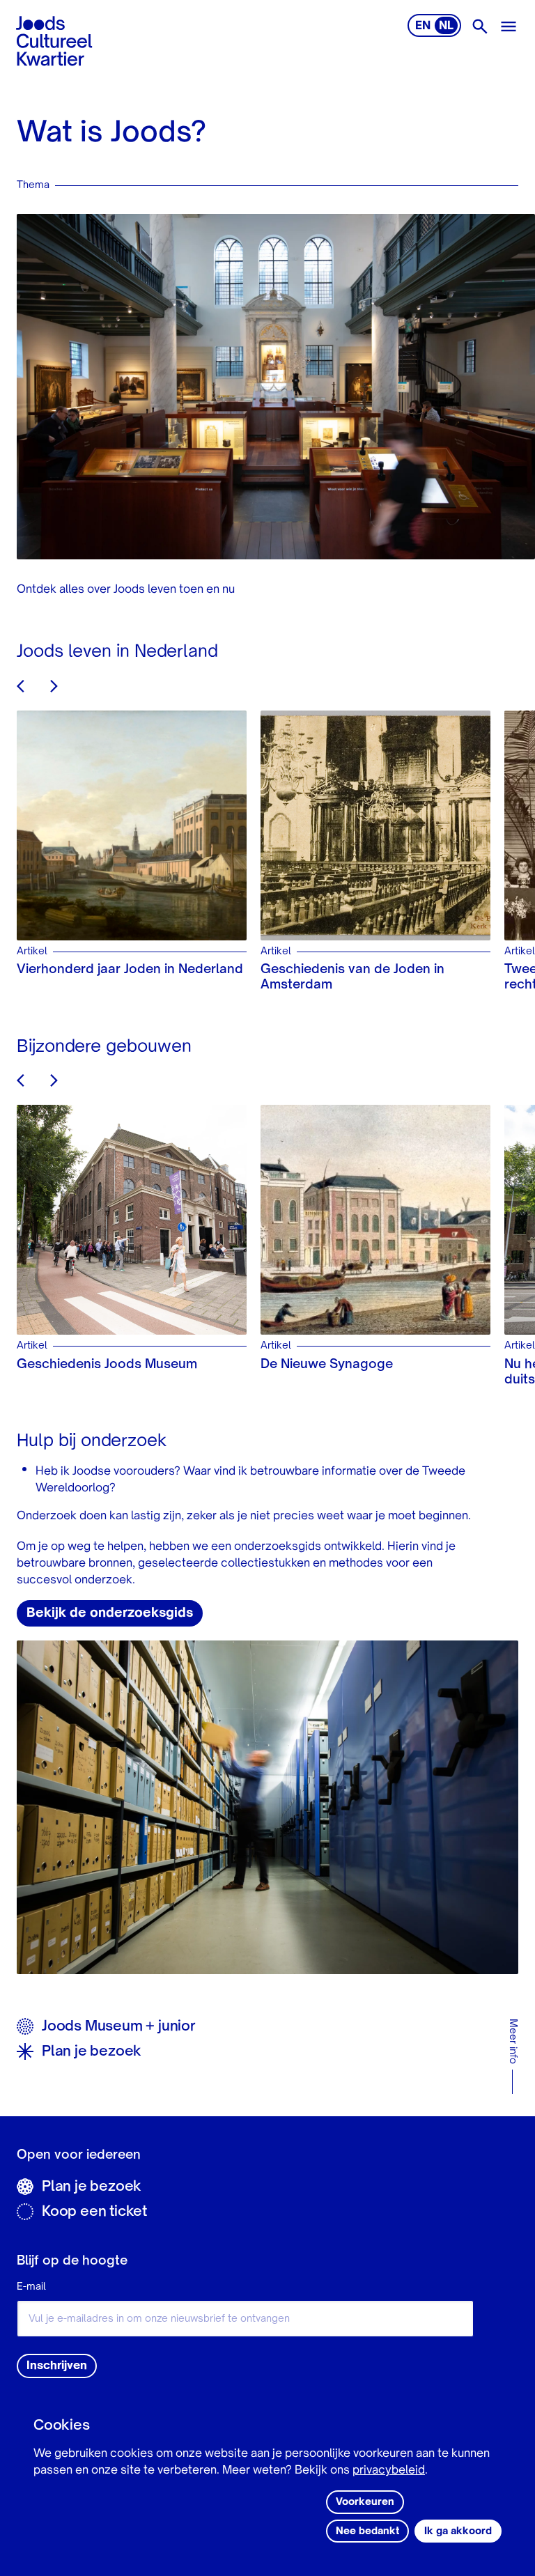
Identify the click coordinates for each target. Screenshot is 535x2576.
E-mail (31, 2287)
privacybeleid (389, 2471)
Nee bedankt (367, 2531)
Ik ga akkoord (458, 2531)
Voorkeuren (365, 2502)
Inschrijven (57, 2366)
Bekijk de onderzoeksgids (110, 1613)
